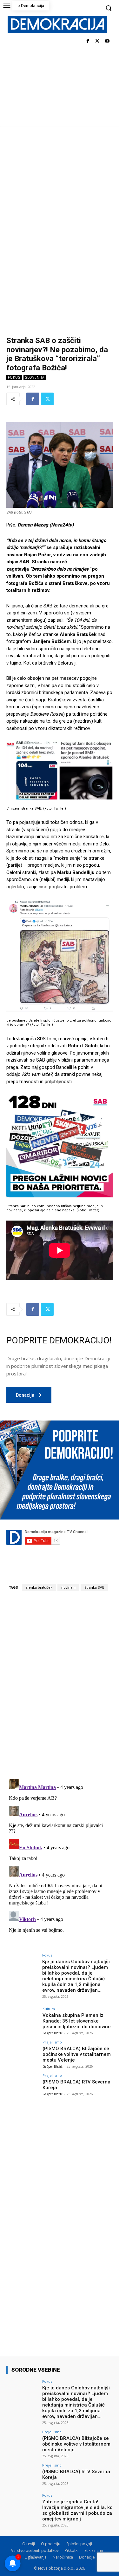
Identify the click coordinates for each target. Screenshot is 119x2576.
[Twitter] (97, 41)
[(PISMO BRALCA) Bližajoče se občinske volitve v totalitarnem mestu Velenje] (22, 2052)
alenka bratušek (39, 1588)
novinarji (68, 1588)
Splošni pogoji (79, 2544)
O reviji (29, 2544)
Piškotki (72, 2550)
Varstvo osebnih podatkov (35, 2550)
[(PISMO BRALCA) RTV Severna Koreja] (22, 2086)
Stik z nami (94, 2550)
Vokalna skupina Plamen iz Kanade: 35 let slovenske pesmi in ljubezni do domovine (77, 2021)
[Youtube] (107, 41)
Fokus (14, 377)
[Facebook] (88, 41)
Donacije (87, 2557)
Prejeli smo (52, 2042)
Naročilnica (63, 2557)
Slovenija (35, 377)
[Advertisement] (60, 188)
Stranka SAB (94, 1588)
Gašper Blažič (53, 2033)
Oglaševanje (36, 2557)
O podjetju (51, 2544)
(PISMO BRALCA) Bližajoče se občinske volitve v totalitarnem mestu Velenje (77, 2054)
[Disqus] (60, 1685)
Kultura (49, 2009)
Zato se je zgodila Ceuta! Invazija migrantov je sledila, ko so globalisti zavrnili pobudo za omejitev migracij (77, 2510)
